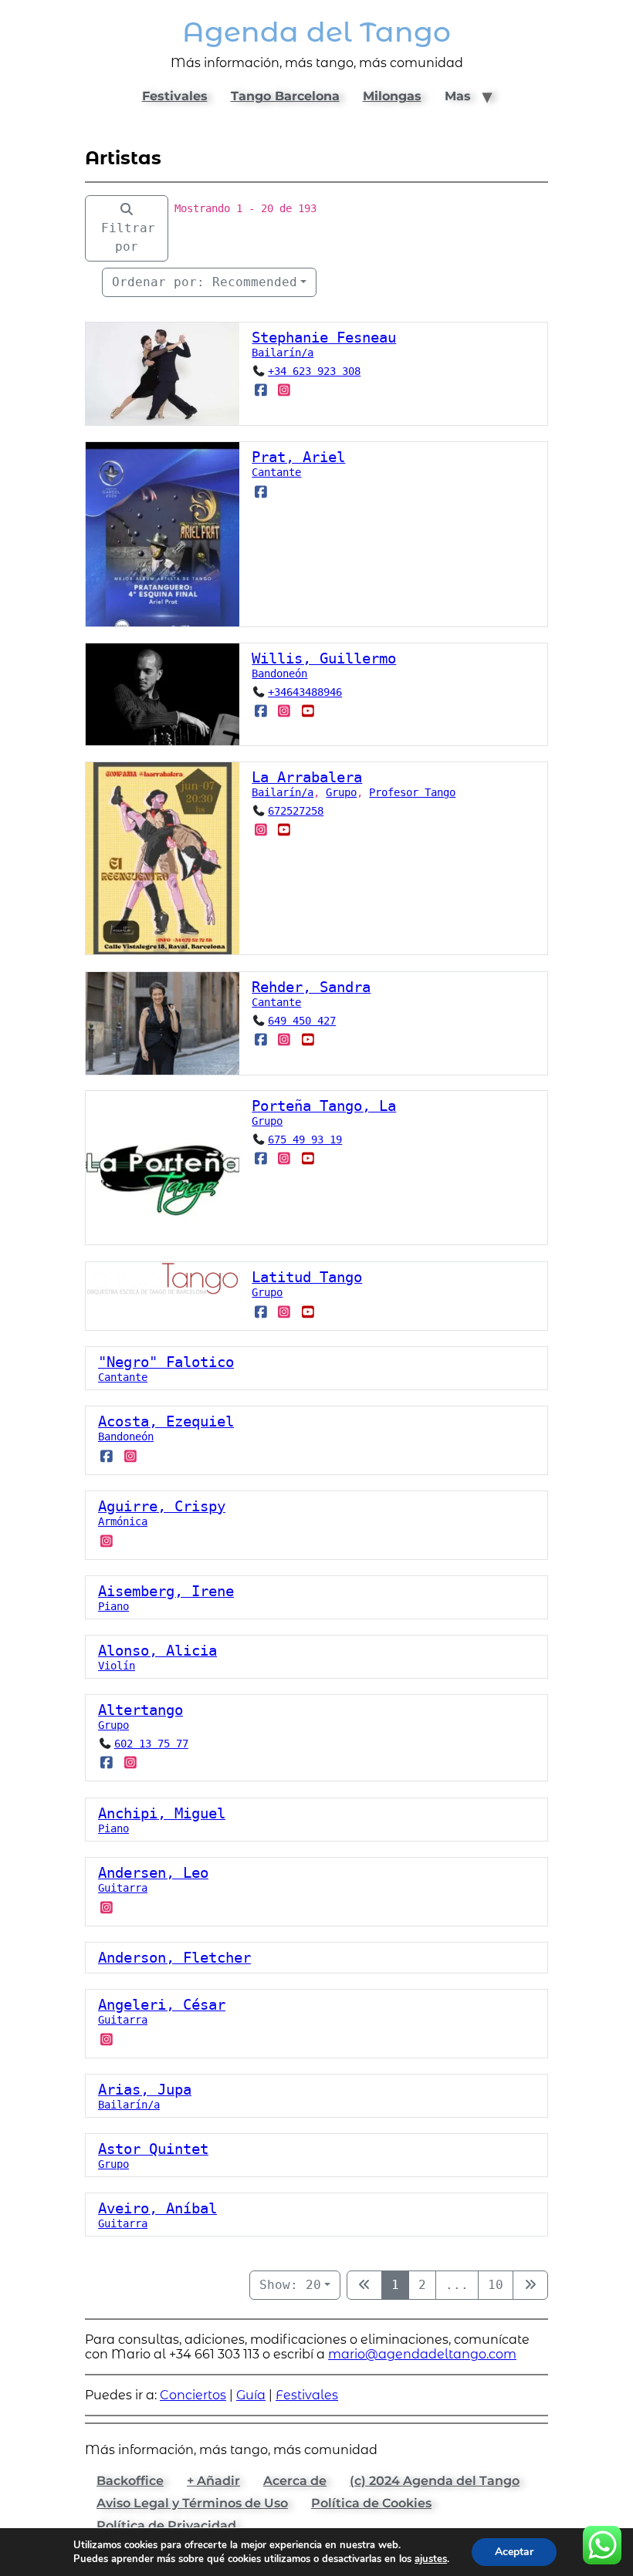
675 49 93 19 (305, 1139)
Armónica (123, 1521)
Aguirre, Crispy (162, 1506)
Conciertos (193, 2395)
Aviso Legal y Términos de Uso (192, 2503)
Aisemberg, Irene (166, 1591)
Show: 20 (290, 2285)
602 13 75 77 (151, 1744)
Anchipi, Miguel (162, 1813)
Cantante (276, 472)
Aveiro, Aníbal (157, 2208)
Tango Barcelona (285, 96)
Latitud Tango (307, 1277)
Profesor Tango (412, 792)
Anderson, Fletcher (174, 1958)
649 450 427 (302, 1021)
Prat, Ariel (298, 457)
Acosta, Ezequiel (166, 1421)
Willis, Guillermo (324, 658)
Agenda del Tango (316, 32)
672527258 (296, 811)
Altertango (140, 1710)
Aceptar (514, 2552)
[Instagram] (284, 390)
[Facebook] (261, 390)
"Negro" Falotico (166, 1362)
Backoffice (130, 2481)
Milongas (392, 96)
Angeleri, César (162, 2005)
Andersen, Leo (153, 1873)
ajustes (431, 2559)
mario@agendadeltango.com (422, 2354)
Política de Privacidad (166, 2525)
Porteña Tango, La (324, 1106)
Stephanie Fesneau (324, 338)
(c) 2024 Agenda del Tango (435, 2481)
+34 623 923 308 (314, 371)
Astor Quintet (153, 2149)
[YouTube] (308, 711)
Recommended (205, 282)
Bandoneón (279, 674)
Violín (117, 1666)
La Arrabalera (307, 777)
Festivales (175, 96)
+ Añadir (213, 2481)
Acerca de (295, 2481)
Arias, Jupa (145, 2090)
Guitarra (123, 1888)
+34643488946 (305, 692)
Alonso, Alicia (157, 1651)
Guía (251, 2395)
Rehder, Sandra (311, 987)
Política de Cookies (371, 2503)
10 (496, 2285)
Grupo (341, 792)
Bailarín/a (283, 353)
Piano (113, 1606)
